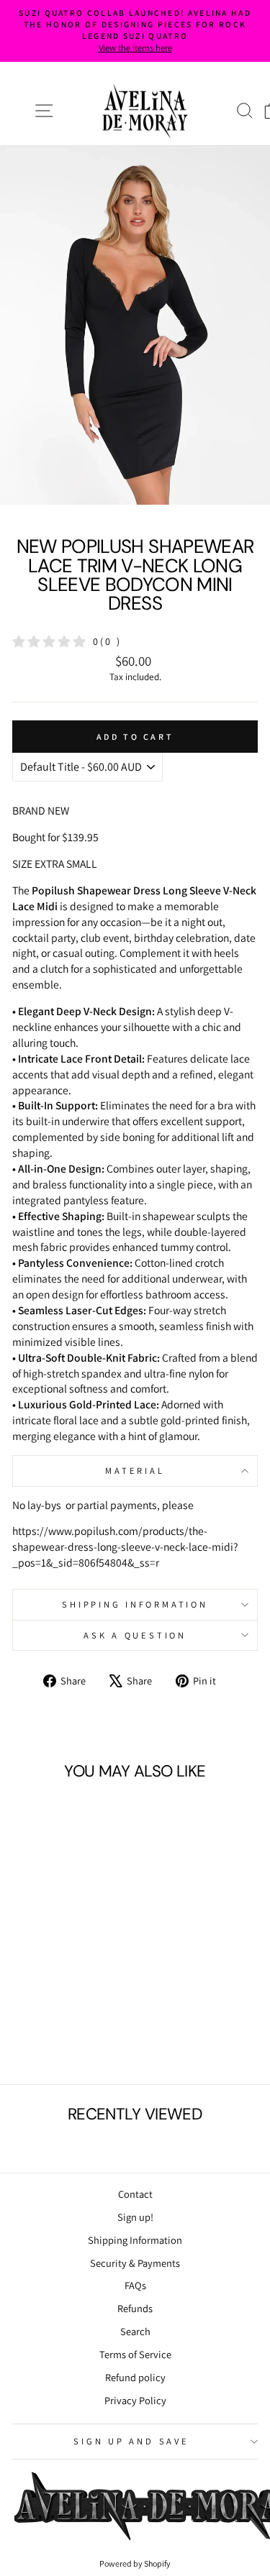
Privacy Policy (135, 2400)
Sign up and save (131, 2441)
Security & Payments (135, 2263)
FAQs (135, 2285)
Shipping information (135, 1604)
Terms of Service (135, 2354)
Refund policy (135, 2377)
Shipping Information (135, 2240)
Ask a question (135, 1635)
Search (135, 2331)
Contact (135, 2194)
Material (135, 1471)
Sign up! (135, 2217)
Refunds (135, 2308)
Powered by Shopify (135, 2563)
